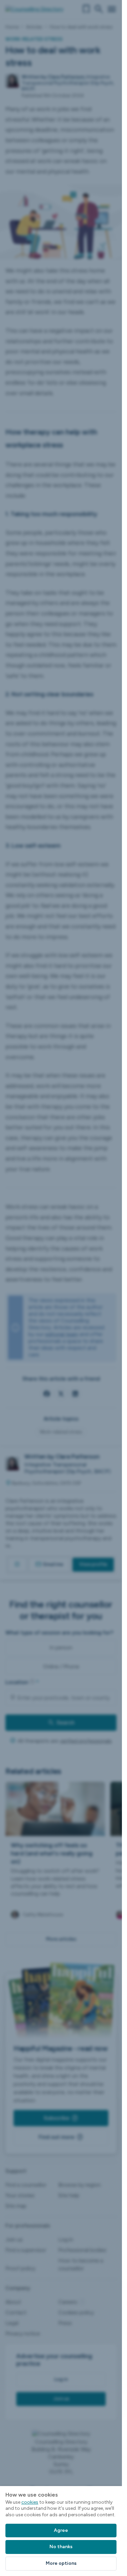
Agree (61, 2530)
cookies (30, 2502)
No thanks (61, 2547)
